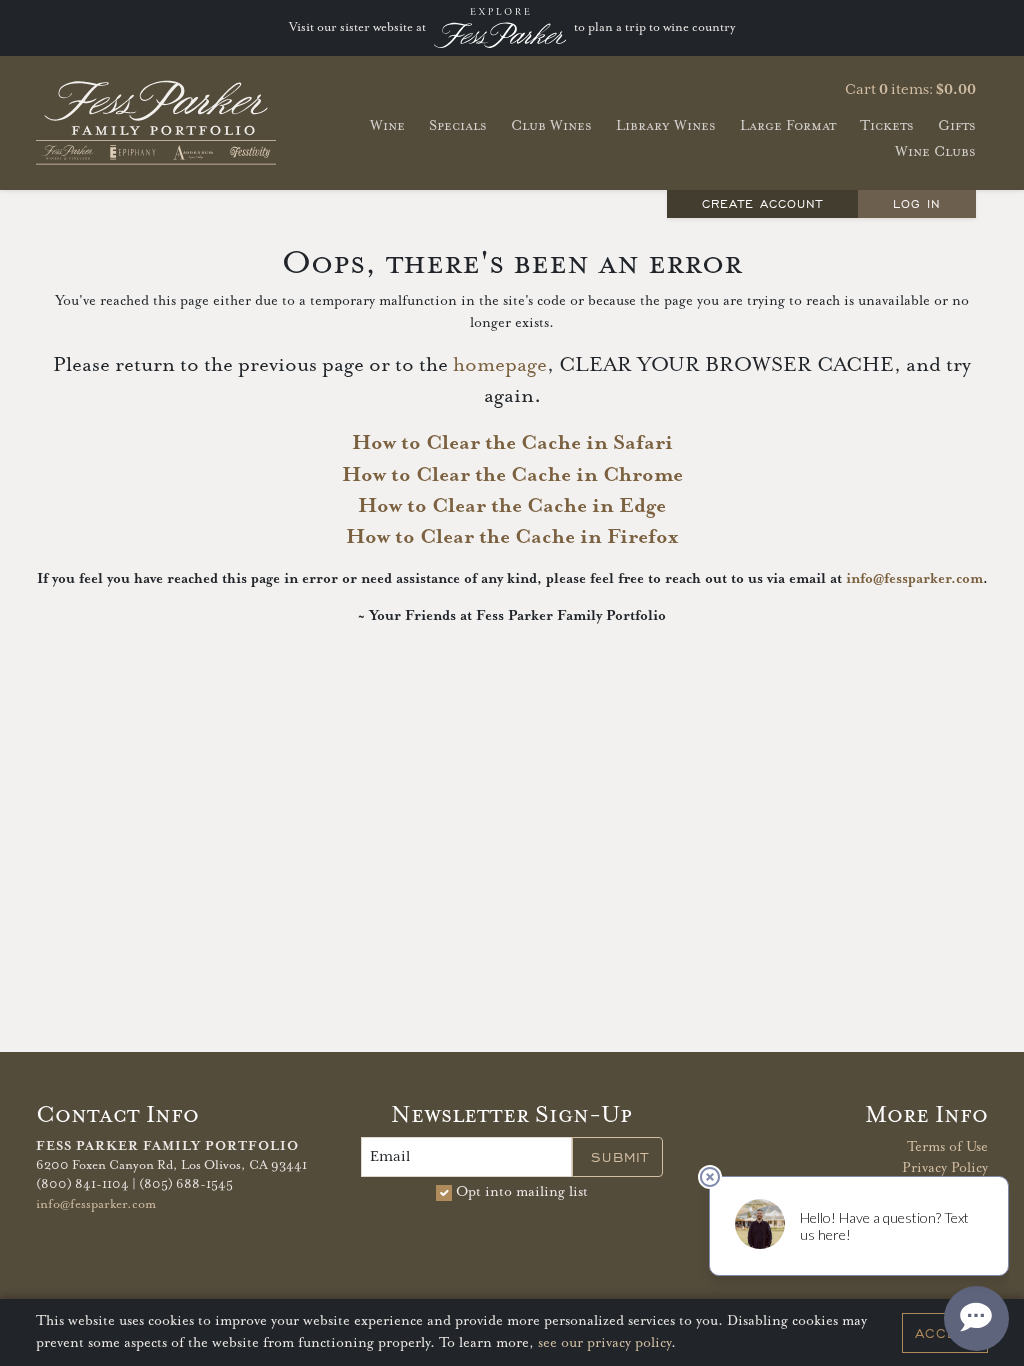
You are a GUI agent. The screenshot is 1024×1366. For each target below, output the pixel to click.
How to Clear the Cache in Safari (512, 443)
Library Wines (666, 125)
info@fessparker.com (914, 579)
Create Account (763, 203)
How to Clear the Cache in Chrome (512, 475)
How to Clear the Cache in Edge (512, 506)
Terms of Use (947, 1147)
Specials (458, 125)
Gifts (957, 125)
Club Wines (551, 125)
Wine (387, 125)
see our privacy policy (604, 1343)
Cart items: (910, 90)
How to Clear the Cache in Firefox (512, 537)
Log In (917, 203)
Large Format (788, 125)
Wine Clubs (935, 151)
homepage (500, 365)
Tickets (887, 125)
